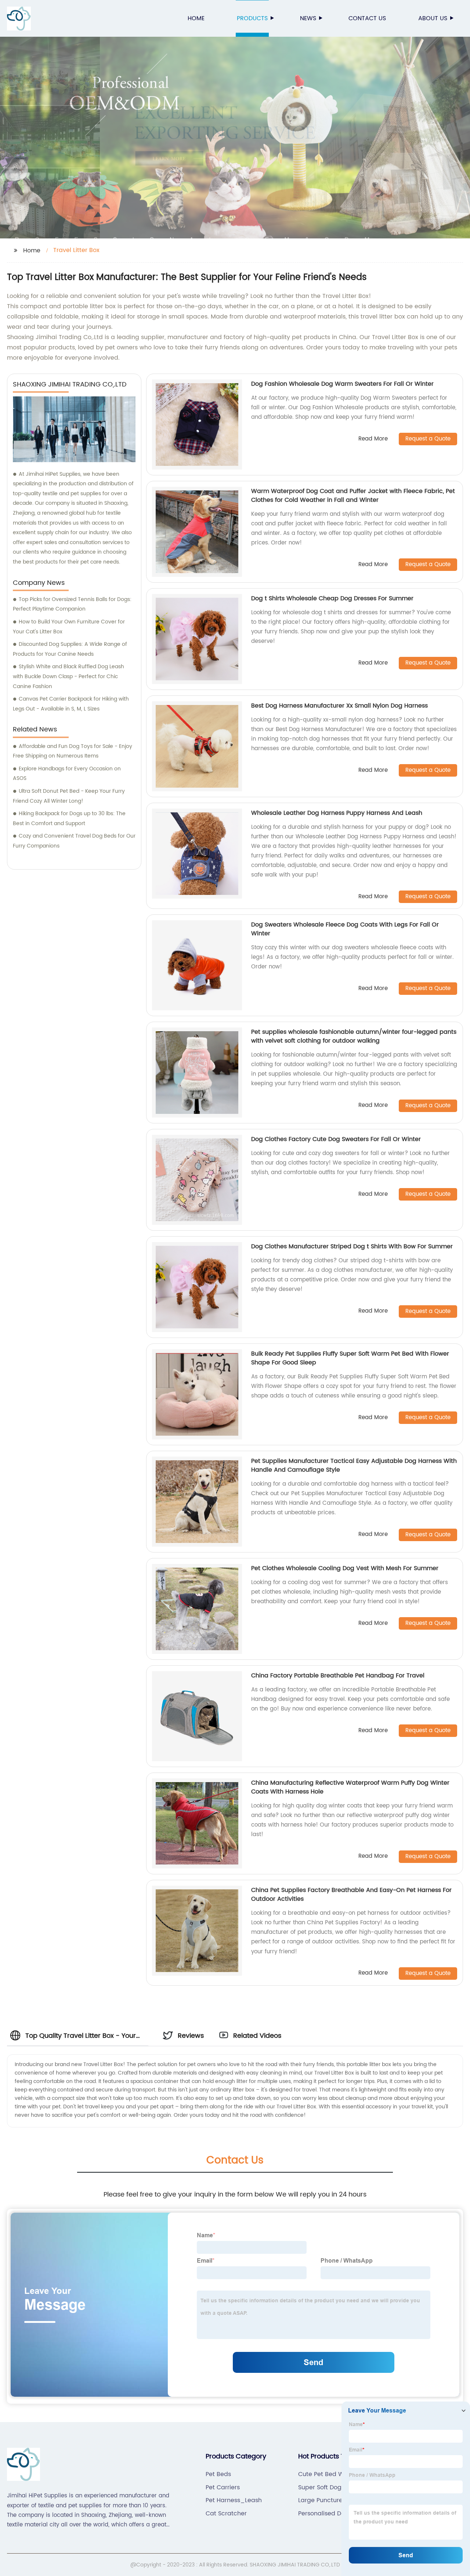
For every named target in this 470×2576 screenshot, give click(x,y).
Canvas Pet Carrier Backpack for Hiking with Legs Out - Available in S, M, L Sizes (71, 704)
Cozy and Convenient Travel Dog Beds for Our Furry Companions (74, 841)
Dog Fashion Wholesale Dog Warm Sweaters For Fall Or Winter (342, 384)
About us (433, 18)
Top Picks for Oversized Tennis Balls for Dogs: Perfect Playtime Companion (72, 604)
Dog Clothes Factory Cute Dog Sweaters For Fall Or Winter (336, 1139)
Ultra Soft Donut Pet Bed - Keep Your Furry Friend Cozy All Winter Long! (69, 796)
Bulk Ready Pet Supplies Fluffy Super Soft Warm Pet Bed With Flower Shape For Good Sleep (350, 1358)
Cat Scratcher (226, 2514)
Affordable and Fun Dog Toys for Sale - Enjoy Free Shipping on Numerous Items (73, 751)
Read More (373, 439)
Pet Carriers (223, 2487)
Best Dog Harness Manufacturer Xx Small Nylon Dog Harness (339, 706)
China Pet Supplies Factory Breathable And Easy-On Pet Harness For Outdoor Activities (351, 1895)
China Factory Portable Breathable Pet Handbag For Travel (338, 1676)
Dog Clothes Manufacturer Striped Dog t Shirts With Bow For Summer (352, 1246)
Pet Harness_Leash (234, 2500)
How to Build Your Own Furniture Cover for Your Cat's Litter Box (69, 627)
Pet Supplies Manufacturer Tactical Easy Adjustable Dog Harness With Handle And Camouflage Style (354, 1465)
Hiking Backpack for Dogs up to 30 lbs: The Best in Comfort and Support (69, 819)
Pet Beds (218, 2474)
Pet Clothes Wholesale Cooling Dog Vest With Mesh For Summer (345, 1568)
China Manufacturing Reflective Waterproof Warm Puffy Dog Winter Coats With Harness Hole (350, 1787)
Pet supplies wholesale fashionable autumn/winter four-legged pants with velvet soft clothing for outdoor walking (354, 1036)
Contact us (367, 18)
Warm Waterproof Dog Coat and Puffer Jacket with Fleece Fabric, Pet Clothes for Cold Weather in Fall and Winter (353, 496)
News (308, 18)
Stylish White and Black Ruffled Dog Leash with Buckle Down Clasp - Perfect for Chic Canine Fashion (68, 676)
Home (196, 18)
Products (252, 18)
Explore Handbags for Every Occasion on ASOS (67, 774)
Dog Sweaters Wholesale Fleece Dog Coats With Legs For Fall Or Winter (345, 929)
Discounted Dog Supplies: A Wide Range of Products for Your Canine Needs (70, 649)
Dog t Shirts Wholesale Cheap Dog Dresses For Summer (332, 598)
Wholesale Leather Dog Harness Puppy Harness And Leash (337, 813)
